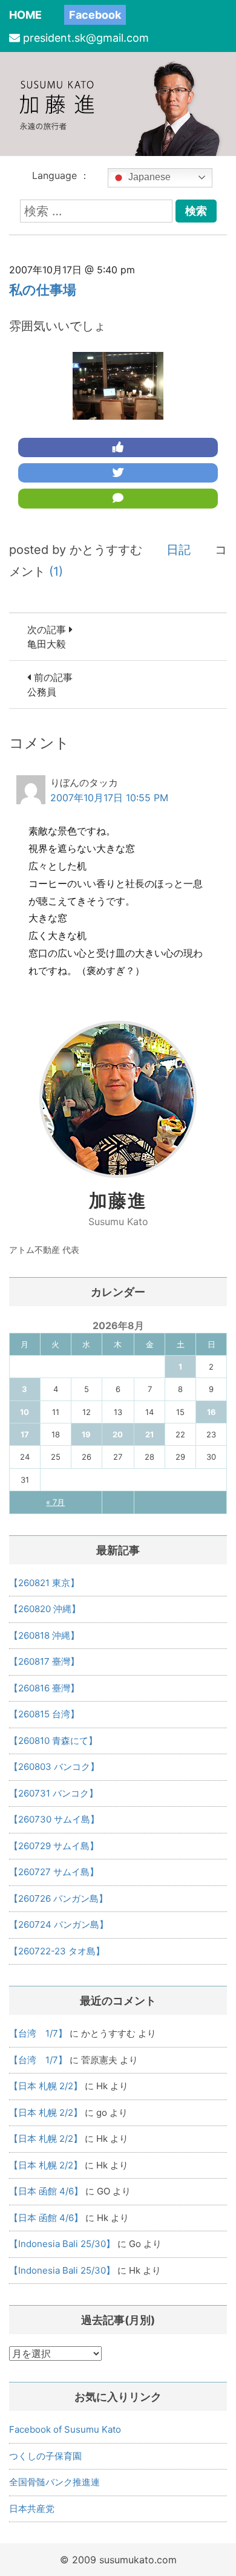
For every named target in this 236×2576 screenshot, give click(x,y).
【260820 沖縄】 (45, 1609)
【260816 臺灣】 (44, 1688)
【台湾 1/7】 (38, 2033)
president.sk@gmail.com (86, 38)
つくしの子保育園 (45, 2456)
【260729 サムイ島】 (54, 1846)
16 (211, 1412)
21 (149, 1434)
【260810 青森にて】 (53, 1741)
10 (25, 1412)
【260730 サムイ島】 (54, 1819)
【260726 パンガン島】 (58, 1898)
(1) (56, 571)
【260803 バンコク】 (54, 1767)
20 (118, 1434)
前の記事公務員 (50, 685)
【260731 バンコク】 (54, 1793)
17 (25, 1434)
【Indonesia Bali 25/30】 (62, 2244)
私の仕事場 (43, 290)
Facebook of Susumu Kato (65, 2429)
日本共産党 (32, 2509)
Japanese (148, 177)
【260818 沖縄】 (44, 1635)
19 (86, 1434)
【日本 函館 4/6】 (46, 2191)
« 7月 (55, 1502)
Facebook (95, 15)
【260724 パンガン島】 (59, 1924)
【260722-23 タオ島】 (57, 1951)
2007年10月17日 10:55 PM (109, 798)
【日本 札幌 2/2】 (46, 2086)
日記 (179, 550)
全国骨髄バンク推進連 (54, 2482)
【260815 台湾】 (44, 1714)
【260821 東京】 (44, 1583)
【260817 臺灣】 (44, 1661)
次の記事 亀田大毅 (48, 637)
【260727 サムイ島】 (54, 1872)
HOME (25, 15)
